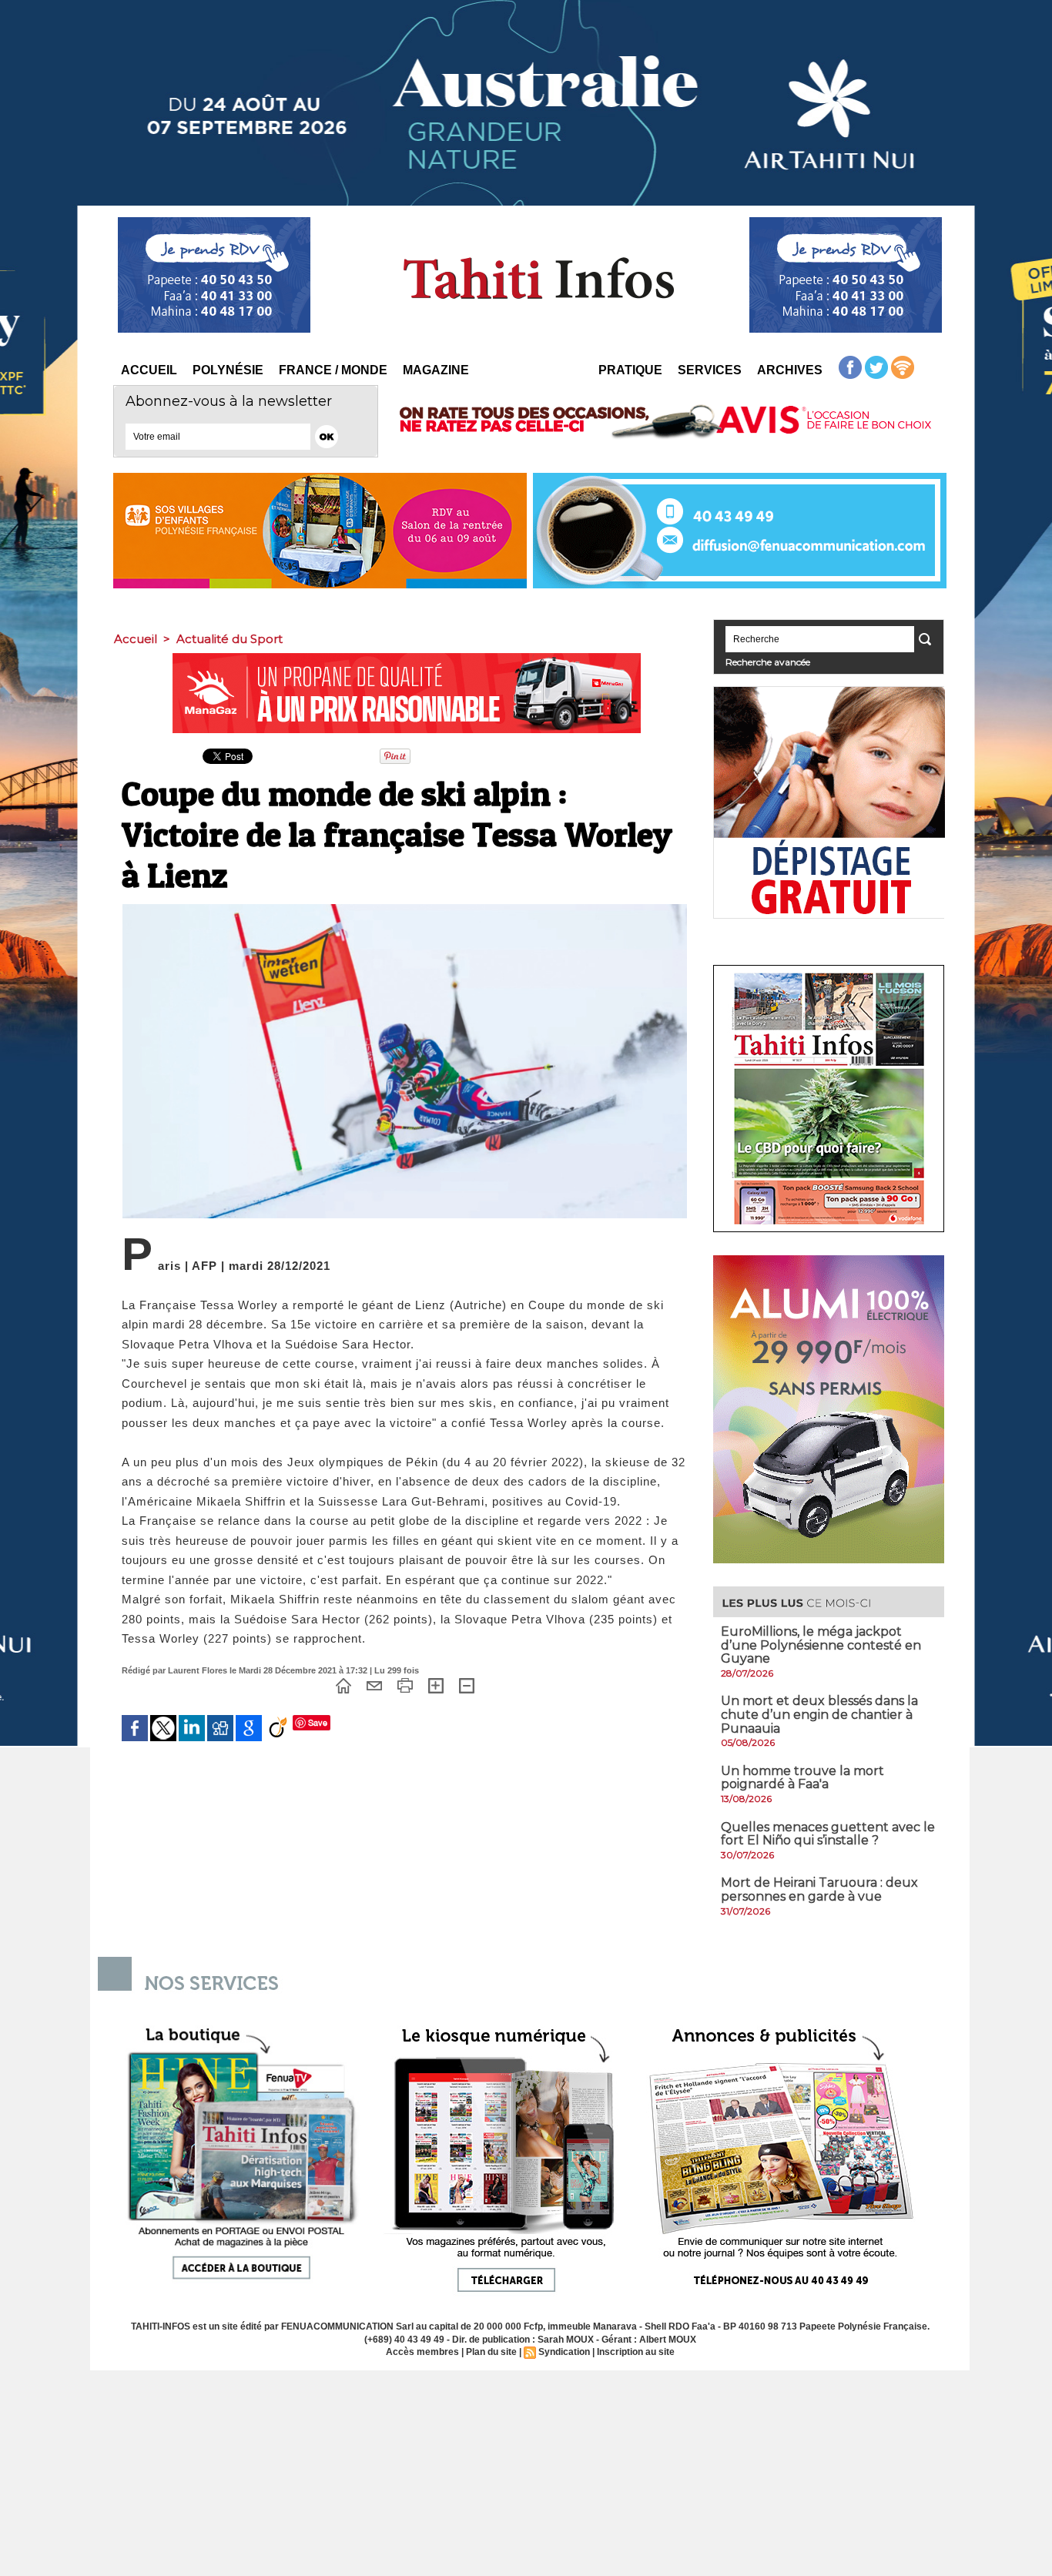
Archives (790, 370)
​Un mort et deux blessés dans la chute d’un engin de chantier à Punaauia (819, 1714)
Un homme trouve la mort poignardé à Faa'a (802, 1778)
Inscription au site (636, 2352)
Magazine (436, 370)
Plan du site (491, 2352)
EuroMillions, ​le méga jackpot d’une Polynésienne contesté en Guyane (821, 1645)
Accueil (149, 370)
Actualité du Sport (229, 639)
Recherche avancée (768, 662)
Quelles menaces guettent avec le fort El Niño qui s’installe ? (828, 1834)
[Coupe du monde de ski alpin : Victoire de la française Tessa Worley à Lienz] (405, 909)
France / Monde (333, 370)
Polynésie (228, 370)
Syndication (564, 2352)
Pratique (630, 370)
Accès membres (422, 2352)
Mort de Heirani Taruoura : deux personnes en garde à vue (819, 1889)
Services (710, 370)
